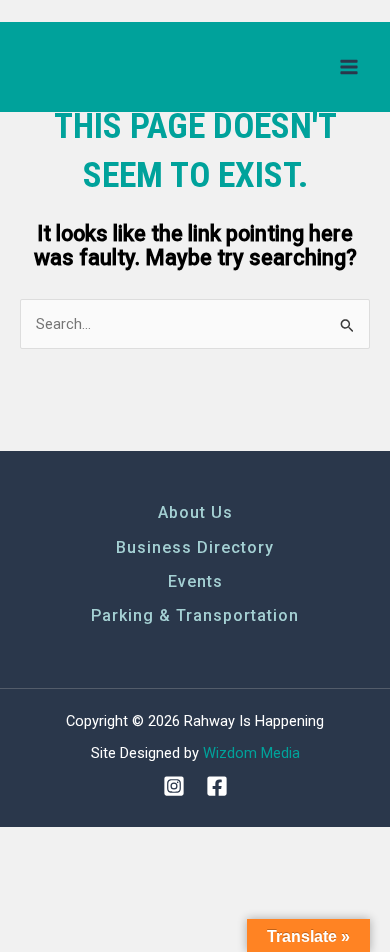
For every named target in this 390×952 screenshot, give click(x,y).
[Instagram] (174, 786)
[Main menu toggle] (349, 67)
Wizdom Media (251, 753)
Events (195, 581)
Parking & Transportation (195, 615)
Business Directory (195, 547)
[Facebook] (217, 786)
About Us (195, 512)
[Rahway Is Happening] (95, 66)
